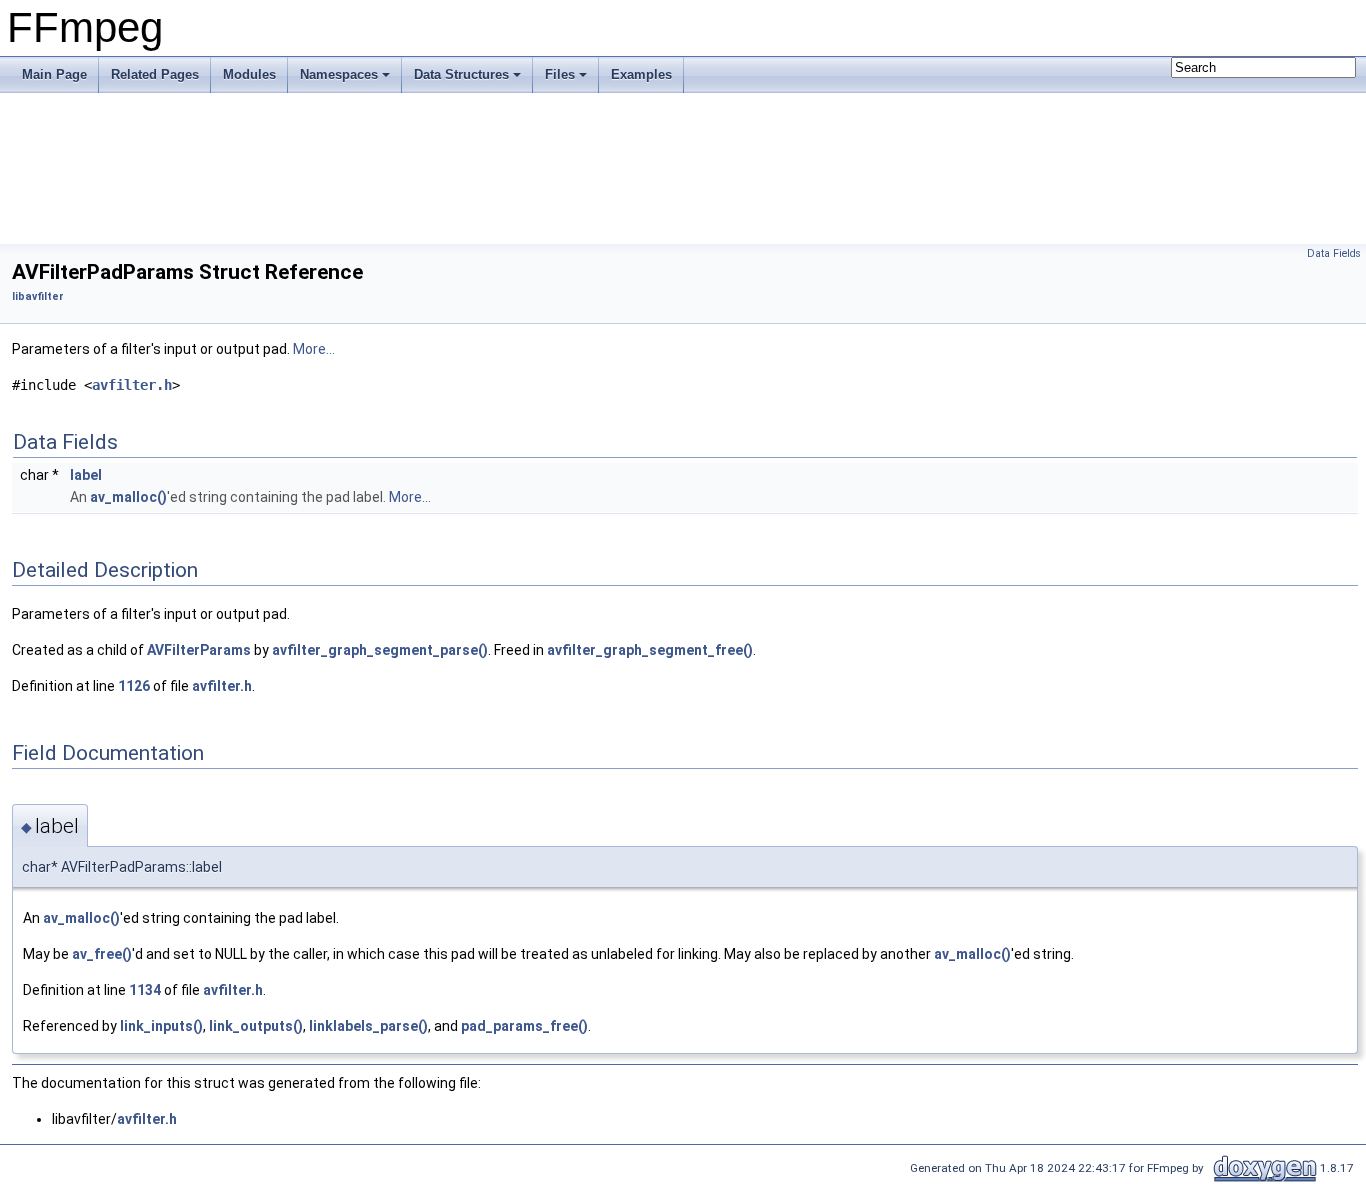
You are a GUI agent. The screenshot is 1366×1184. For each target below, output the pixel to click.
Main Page (54, 74)
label (86, 475)
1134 (145, 990)
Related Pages (155, 74)
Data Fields (1334, 253)
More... (314, 349)
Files (560, 74)
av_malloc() (128, 497)
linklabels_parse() (368, 1026)
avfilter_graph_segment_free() (650, 650)
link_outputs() (256, 1026)
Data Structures (461, 74)
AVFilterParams (199, 650)
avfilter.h (132, 385)
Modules (249, 74)
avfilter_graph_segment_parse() (380, 650)
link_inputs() (161, 1026)
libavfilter (38, 296)
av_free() (102, 954)
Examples (641, 74)
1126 (134, 686)
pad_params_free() (524, 1026)
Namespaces (339, 74)
